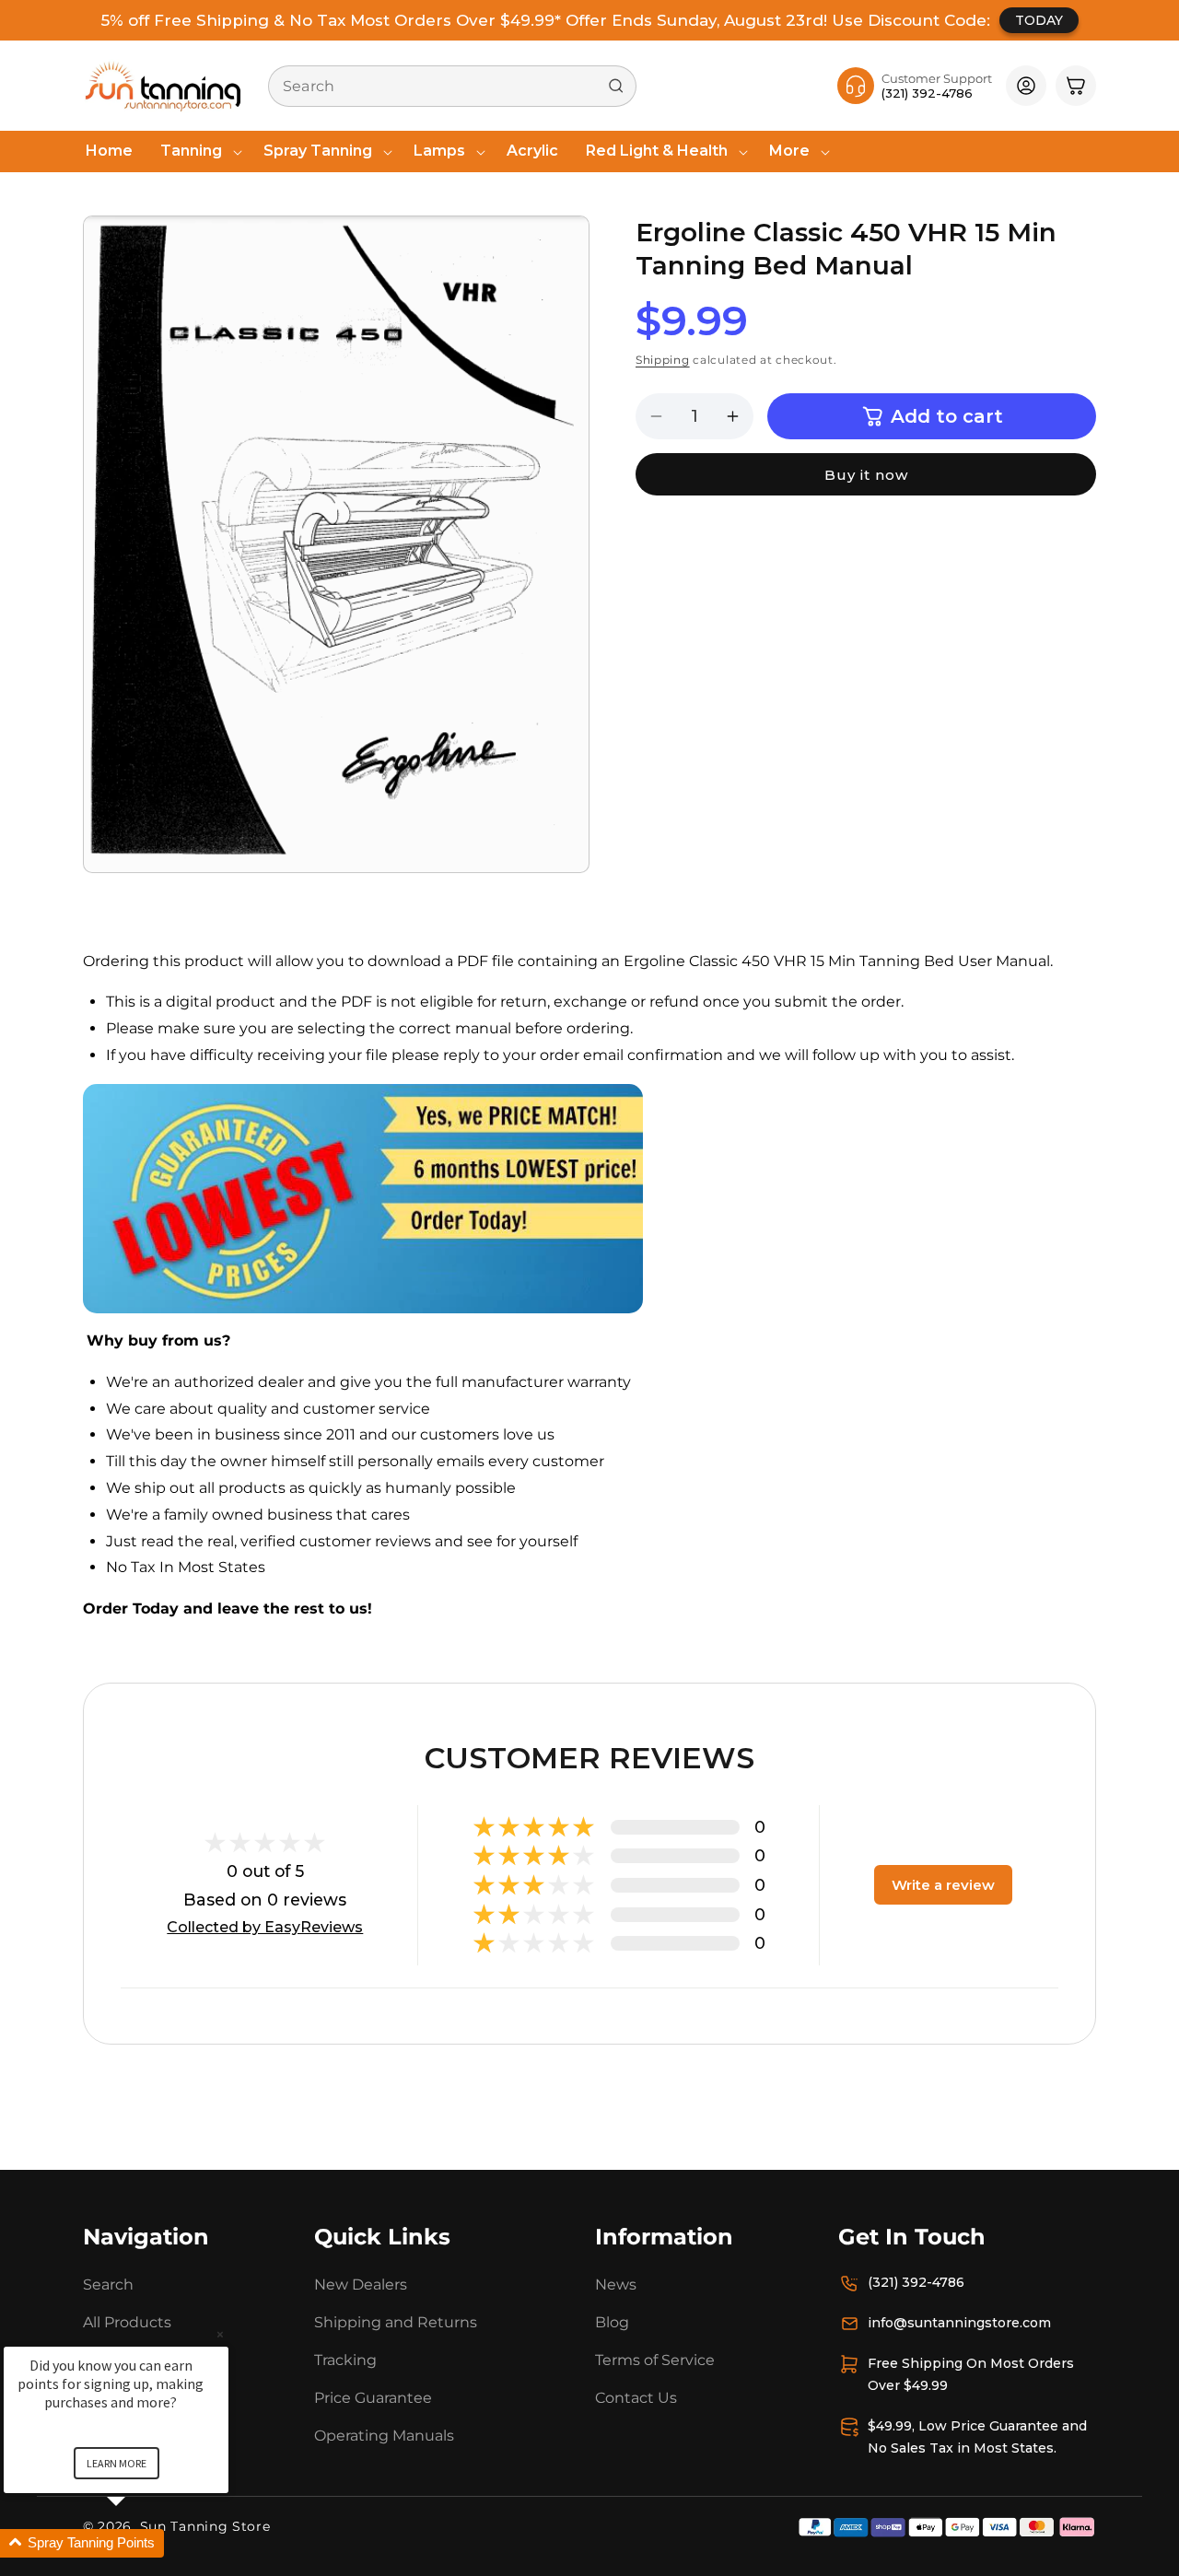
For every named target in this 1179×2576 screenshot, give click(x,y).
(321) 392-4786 (916, 2282)
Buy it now (866, 475)
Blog (612, 2322)
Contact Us (636, 2398)
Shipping (663, 361)
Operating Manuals (384, 2435)
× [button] (220, 2334)
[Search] (616, 86)
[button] (198, 152)
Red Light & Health (657, 151)
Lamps (439, 151)
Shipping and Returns (396, 2322)
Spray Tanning (318, 151)
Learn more (117, 2463)
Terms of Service (655, 2360)
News (616, 2285)
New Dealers (361, 2285)
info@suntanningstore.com (959, 2323)
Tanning (191, 151)
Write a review (943, 1885)
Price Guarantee (373, 2398)
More (789, 151)
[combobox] (452, 86)
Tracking (345, 2360)
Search (108, 2285)
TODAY (1039, 20)
